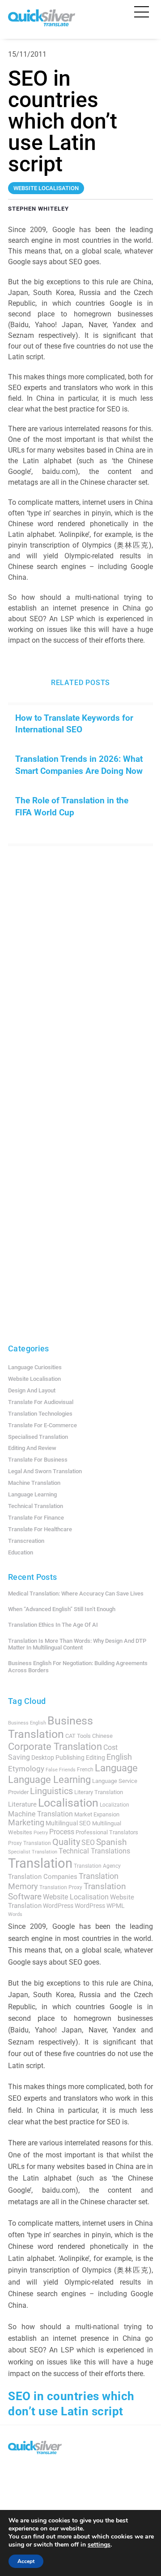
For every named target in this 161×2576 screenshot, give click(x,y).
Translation (40, 1863)
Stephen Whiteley (38, 209)
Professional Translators (107, 1832)
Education (21, 1552)
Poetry (41, 1833)
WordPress (58, 1906)
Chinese (102, 1736)
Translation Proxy (61, 1887)
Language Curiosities (35, 1367)
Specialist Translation (33, 1852)
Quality (66, 1842)
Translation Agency (97, 1866)
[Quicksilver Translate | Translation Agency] (42, 23)
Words (15, 1914)
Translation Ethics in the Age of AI (53, 1625)
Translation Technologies (40, 1414)
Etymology (26, 1769)
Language (116, 1768)
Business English (27, 1723)
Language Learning (32, 1494)
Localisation (68, 1803)
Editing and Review (32, 1448)
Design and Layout (32, 1390)
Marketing (26, 1823)
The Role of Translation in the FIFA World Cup (72, 806)
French (85, 1770)
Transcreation (26, 1541)
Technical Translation (36, 1506)
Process (62, 1832)
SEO (88, 1843)
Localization (114, 1805)
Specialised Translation (38, 1437)
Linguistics (51, 1791)
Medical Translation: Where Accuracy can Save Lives (76, 1593)
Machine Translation (34, 1483)
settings (99, 2545)
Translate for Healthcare (40, 1529)
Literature (22, 1804)
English (119, 1757)
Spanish (111, 1842)
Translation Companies (43, 1877)
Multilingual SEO (68, 1823)
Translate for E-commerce (42, 1425)
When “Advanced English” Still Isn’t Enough (62, 1609)
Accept (26, 2561)
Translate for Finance (36, 1518)
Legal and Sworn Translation (45, 1471)
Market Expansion (97, 1814)
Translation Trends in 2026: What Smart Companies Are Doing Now (79, 765)
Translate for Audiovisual (41, 1402)
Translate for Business (38, 1460)
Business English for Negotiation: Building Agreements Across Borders (78, 1667)
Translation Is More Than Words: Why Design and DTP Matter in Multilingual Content (77, 1644)
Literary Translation (99, 1792)
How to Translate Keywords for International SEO (74, 724)
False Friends (61, 1770)
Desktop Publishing (58, 1757)
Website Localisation (34, 1379)
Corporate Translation (55, 1747)
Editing (95, 1757)
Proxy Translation (30, 1843)
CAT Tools (78, 1736)
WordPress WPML (100, 1906)
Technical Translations (94, 1851)
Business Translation (51, 1727)
